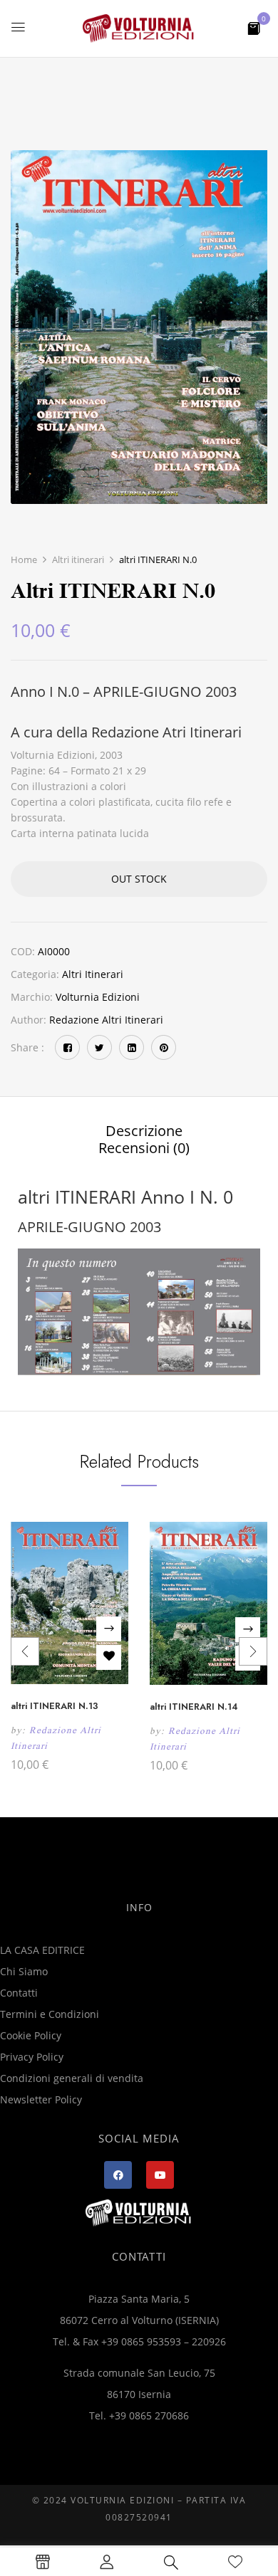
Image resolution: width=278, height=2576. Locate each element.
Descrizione (144, 1131)
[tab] (144, 1131)
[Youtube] (160, 2175)
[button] (254, 27)
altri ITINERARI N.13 (55, 1706)
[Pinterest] (164, 1047)
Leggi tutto (109, 1629)
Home (24, 559)
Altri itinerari (78, 559)
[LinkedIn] (132, 1047)
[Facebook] (67, 1047)
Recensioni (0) (144, 1148)
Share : (27, 1047)
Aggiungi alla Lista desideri (109, 1657)
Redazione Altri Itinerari (106, 1020)
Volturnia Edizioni (98, 997)
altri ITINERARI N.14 (194, 1707)
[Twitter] (99, 1047)
